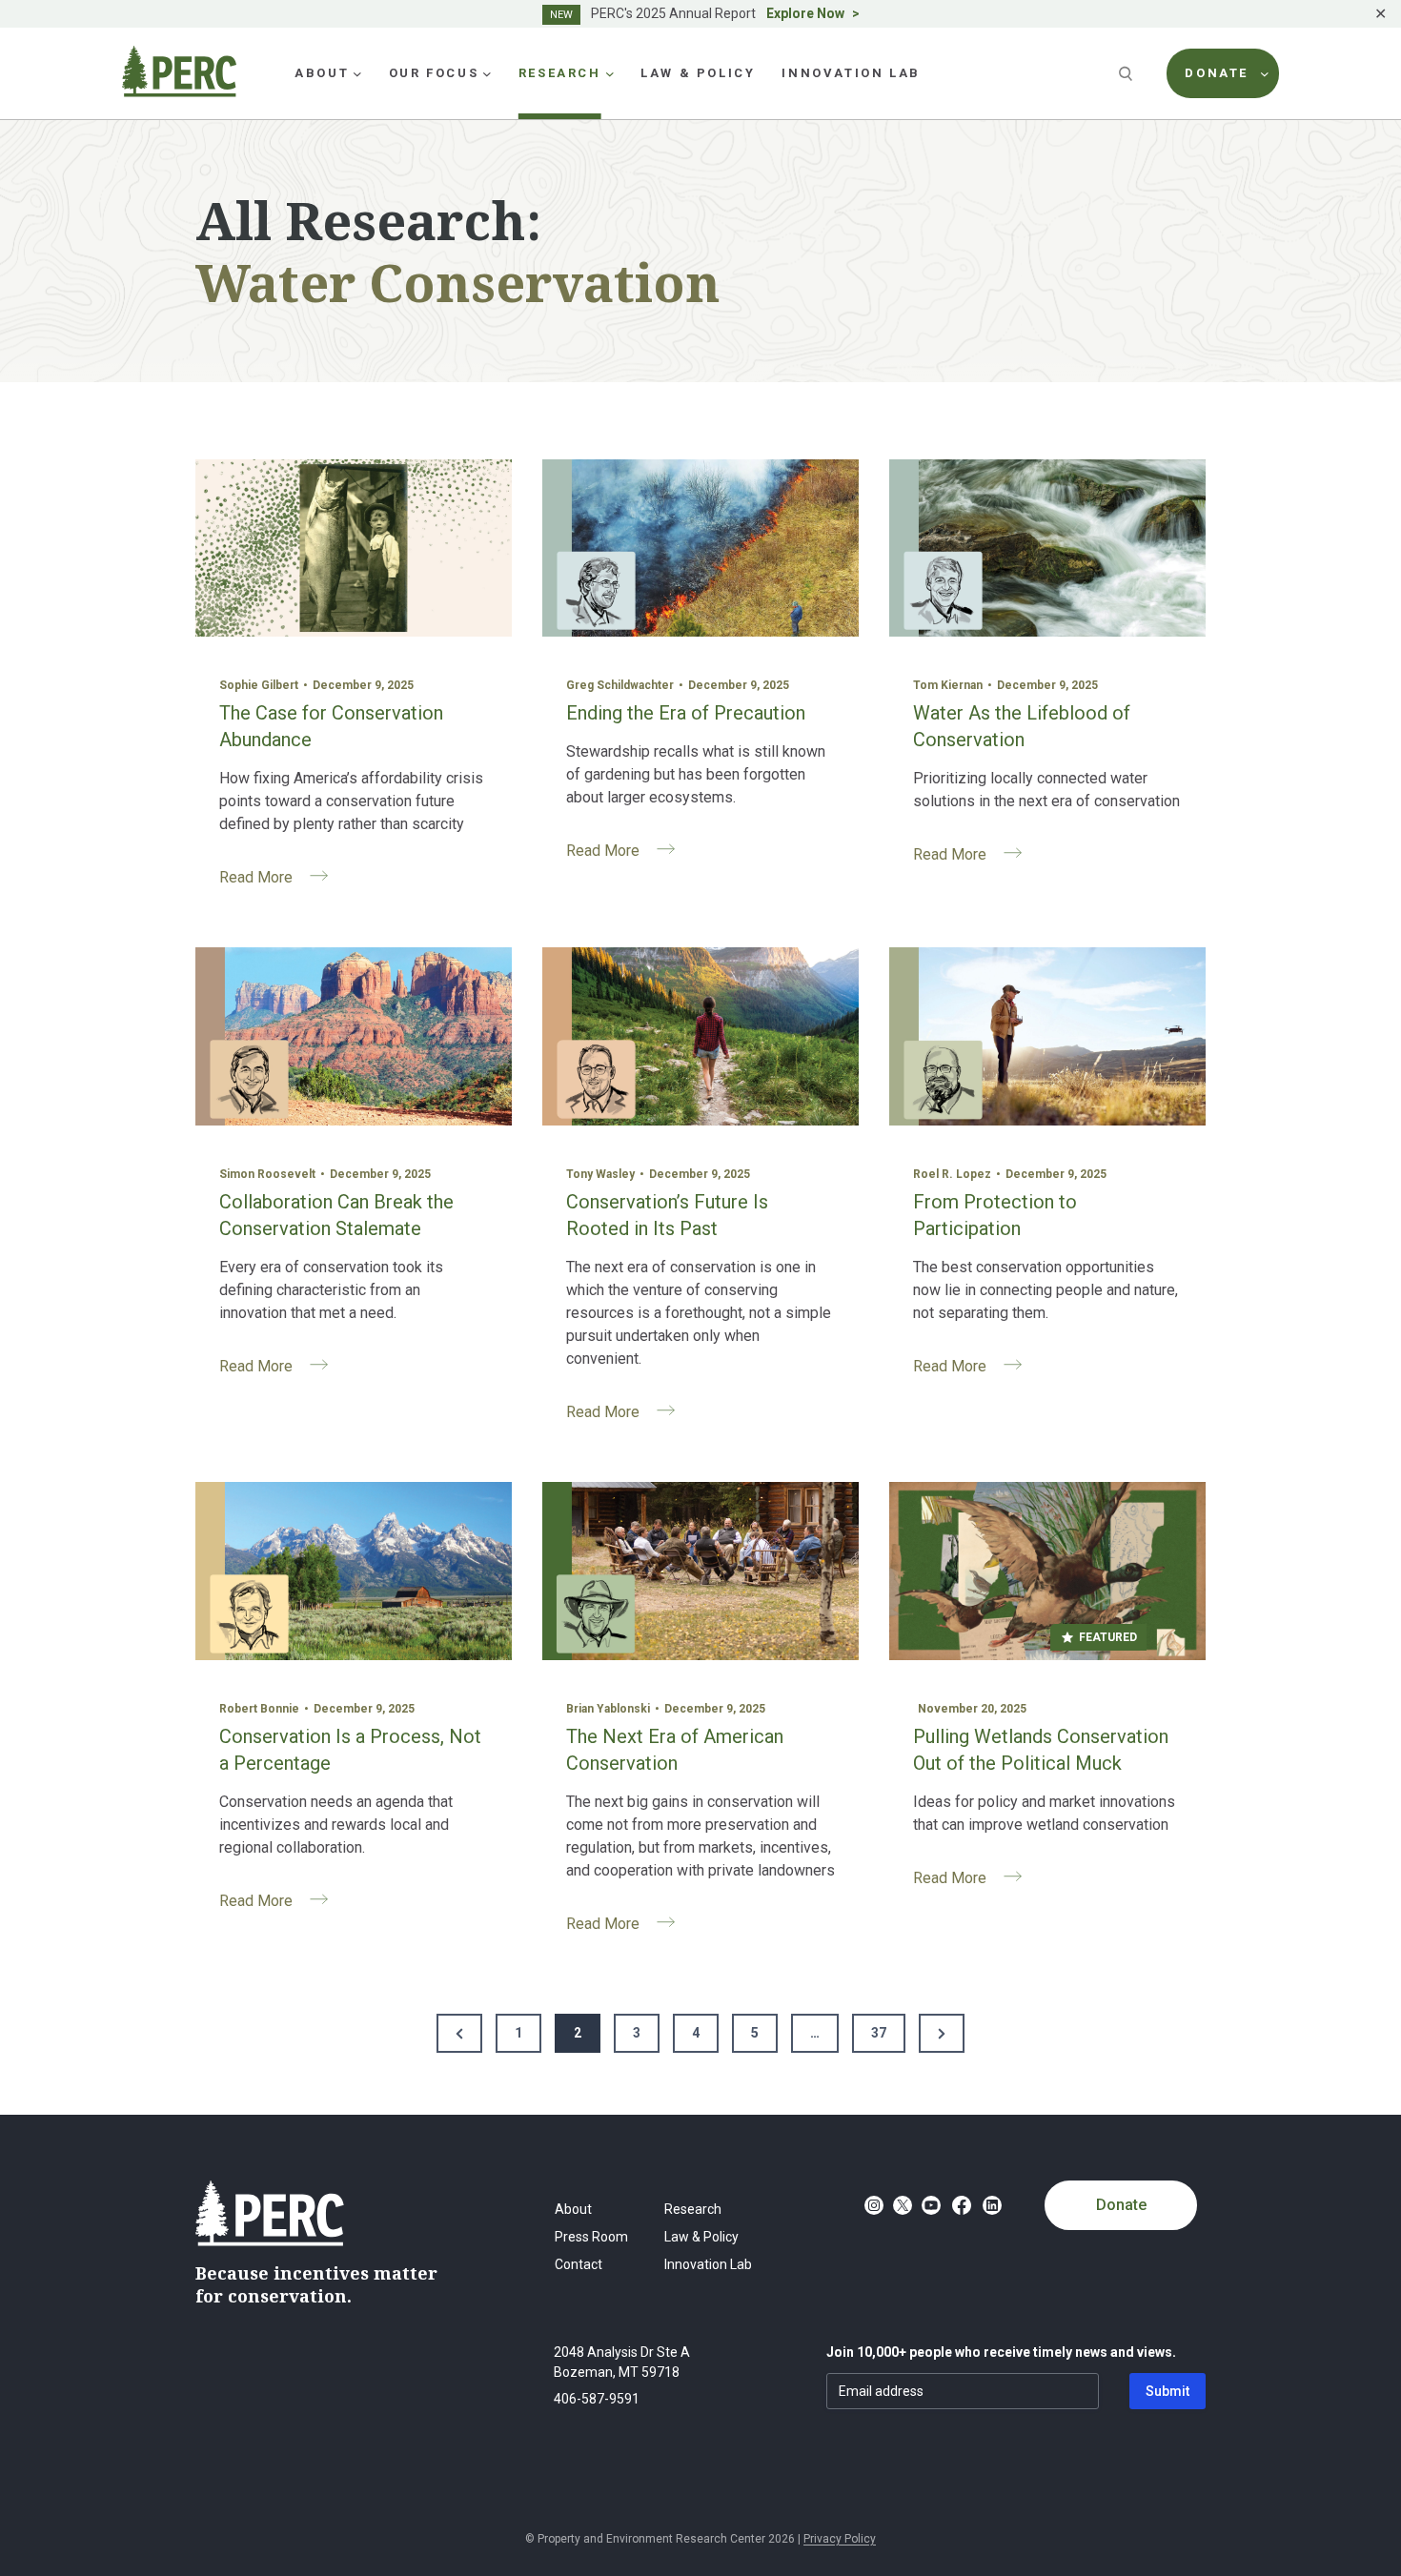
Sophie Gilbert (259, 685)
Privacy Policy (840, 2539)
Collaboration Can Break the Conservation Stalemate (336, 1215)
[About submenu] (357, 73)
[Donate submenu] (1265, 73)
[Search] (1127, 73)
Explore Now (805, 13)
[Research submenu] (610, 73)
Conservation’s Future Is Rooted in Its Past (667, 1215)
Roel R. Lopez (952, 1174)
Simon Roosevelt (267, 1174)
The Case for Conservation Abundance (331, 726)
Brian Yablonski (608, 1709)
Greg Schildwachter (620, 685)
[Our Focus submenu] (487, 73)
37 (879, 2033)
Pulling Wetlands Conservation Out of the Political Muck (1041, 1750)
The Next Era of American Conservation (675, 1750)
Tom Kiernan (948, 685)
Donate (1121, 2205)
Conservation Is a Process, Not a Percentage (350, 1750)
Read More (281, 880)
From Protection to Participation (995, 1215)
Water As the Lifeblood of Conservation (1022, 726)
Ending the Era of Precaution (686, 713)
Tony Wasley (600, 1174)
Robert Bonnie (259, 1709)
